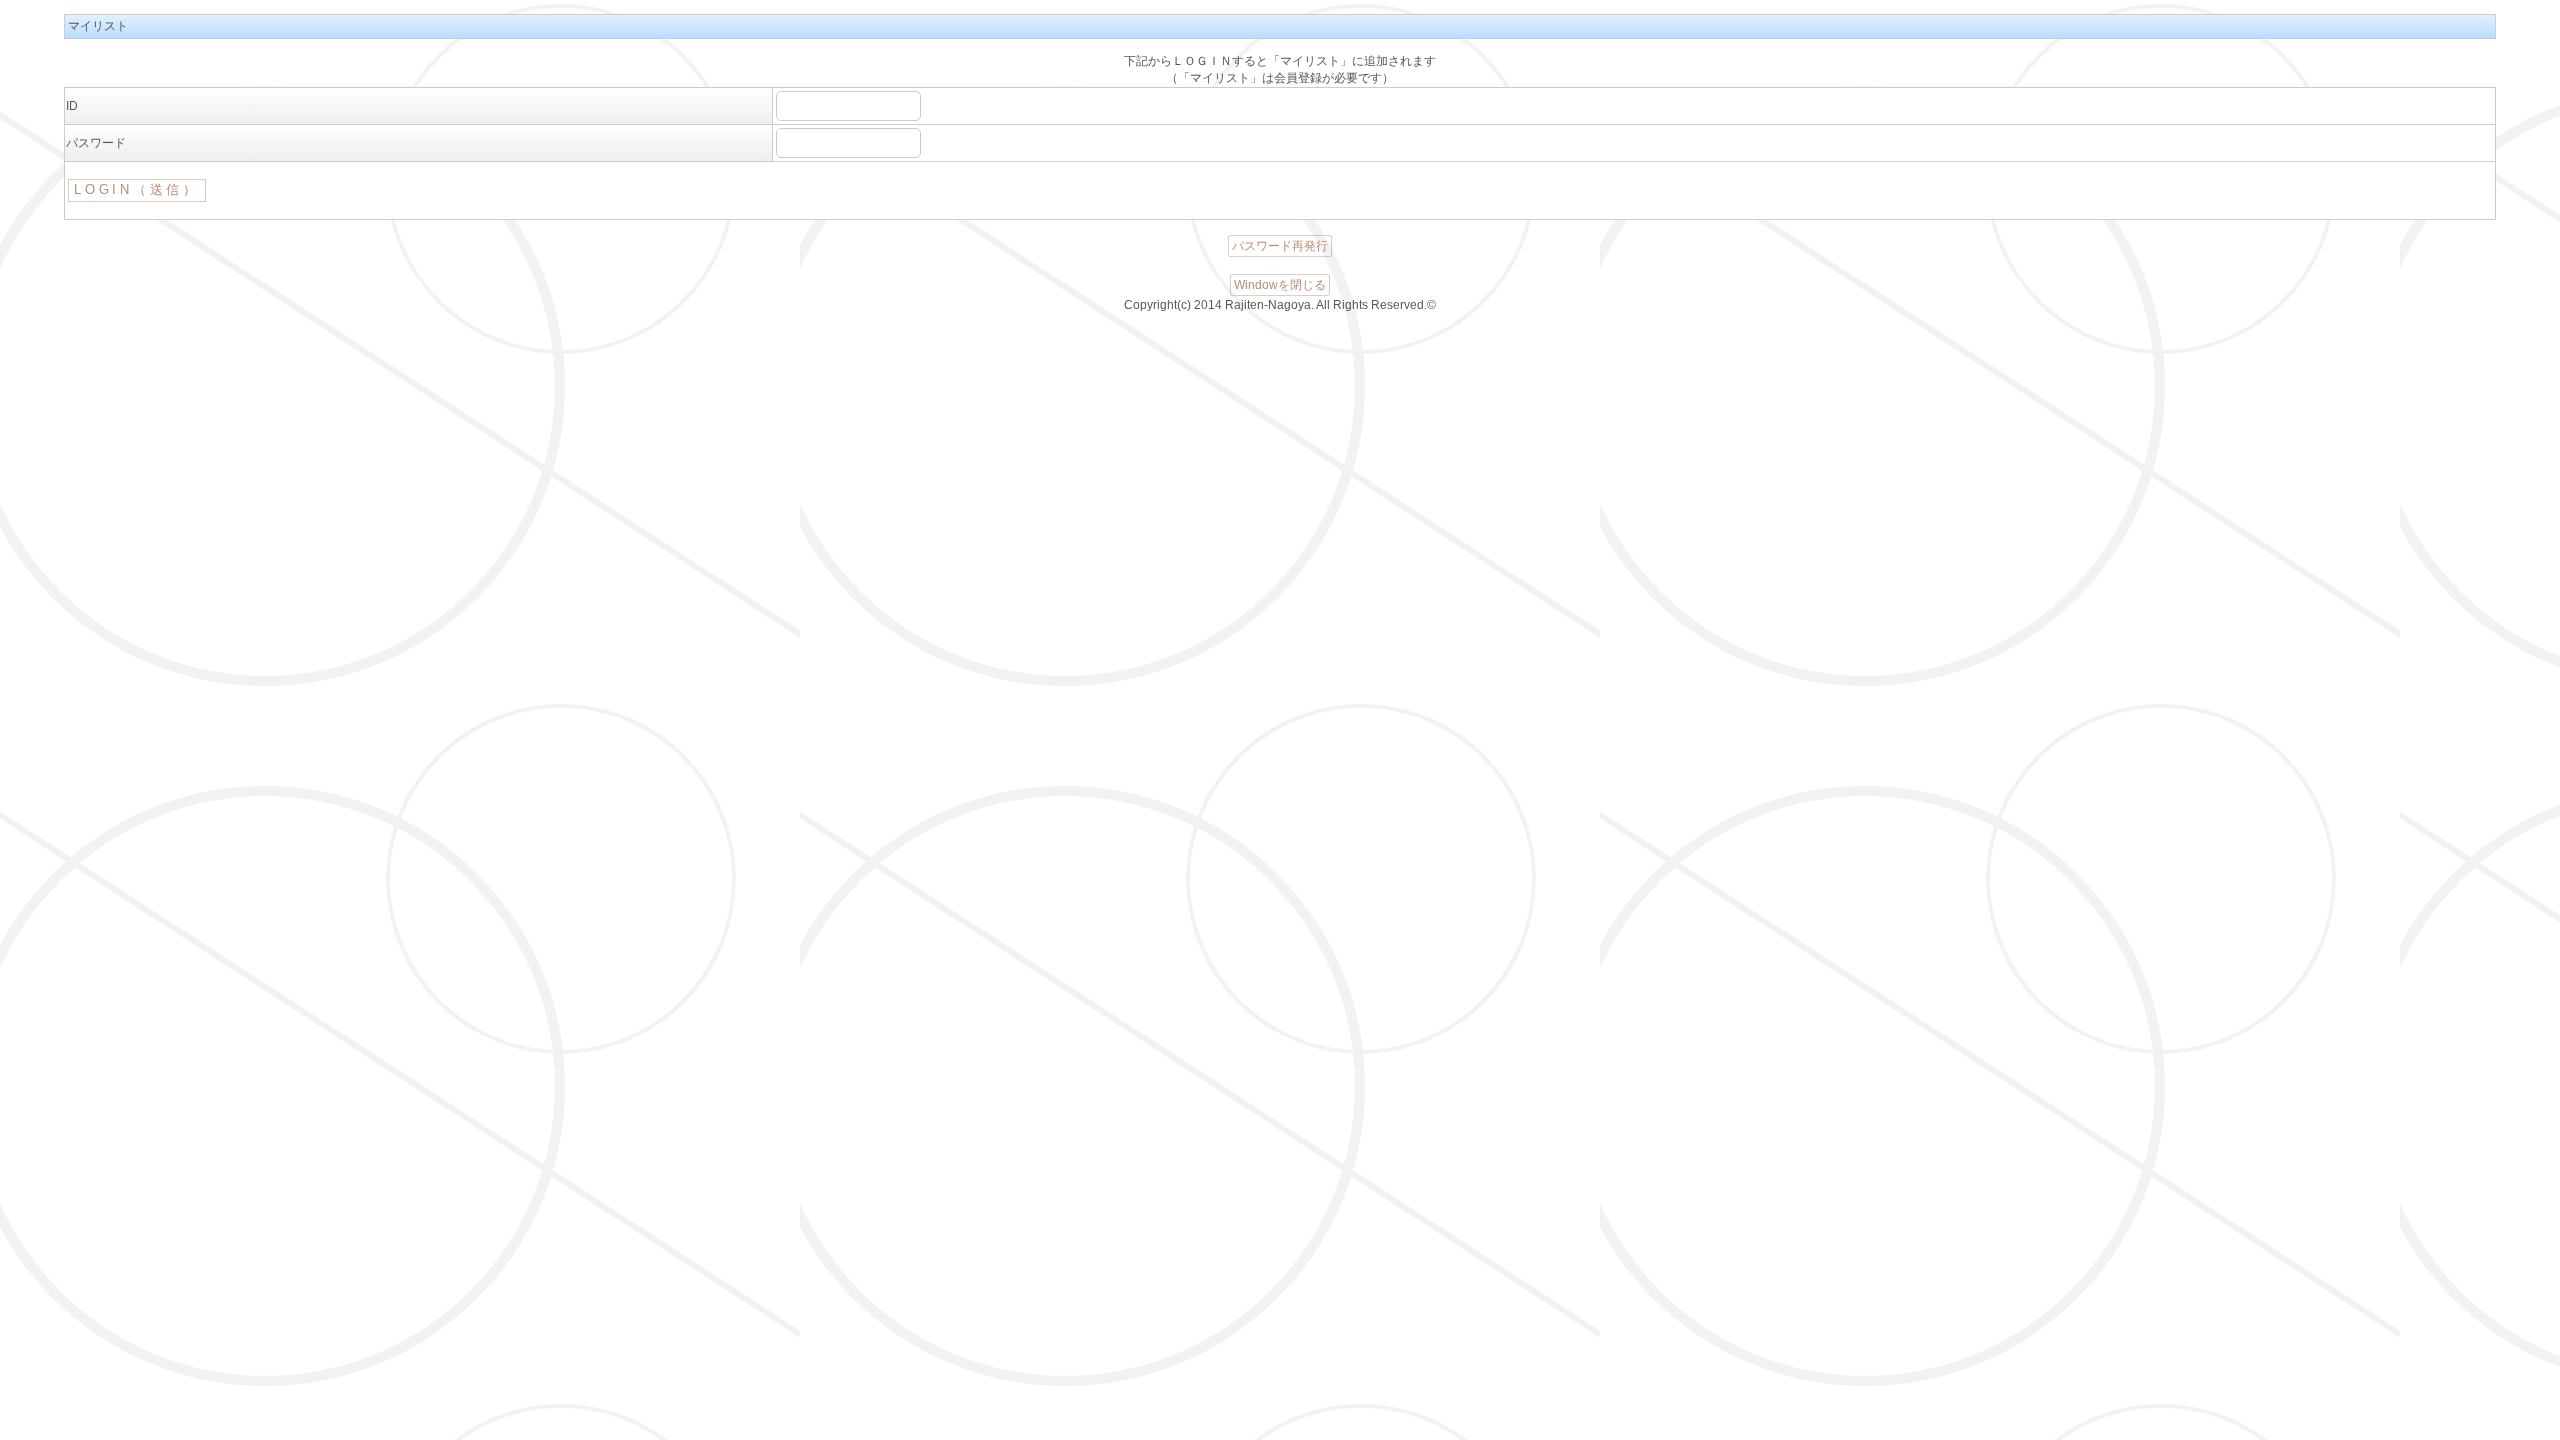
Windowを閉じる (1280, 285)
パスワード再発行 (1280, 246)
